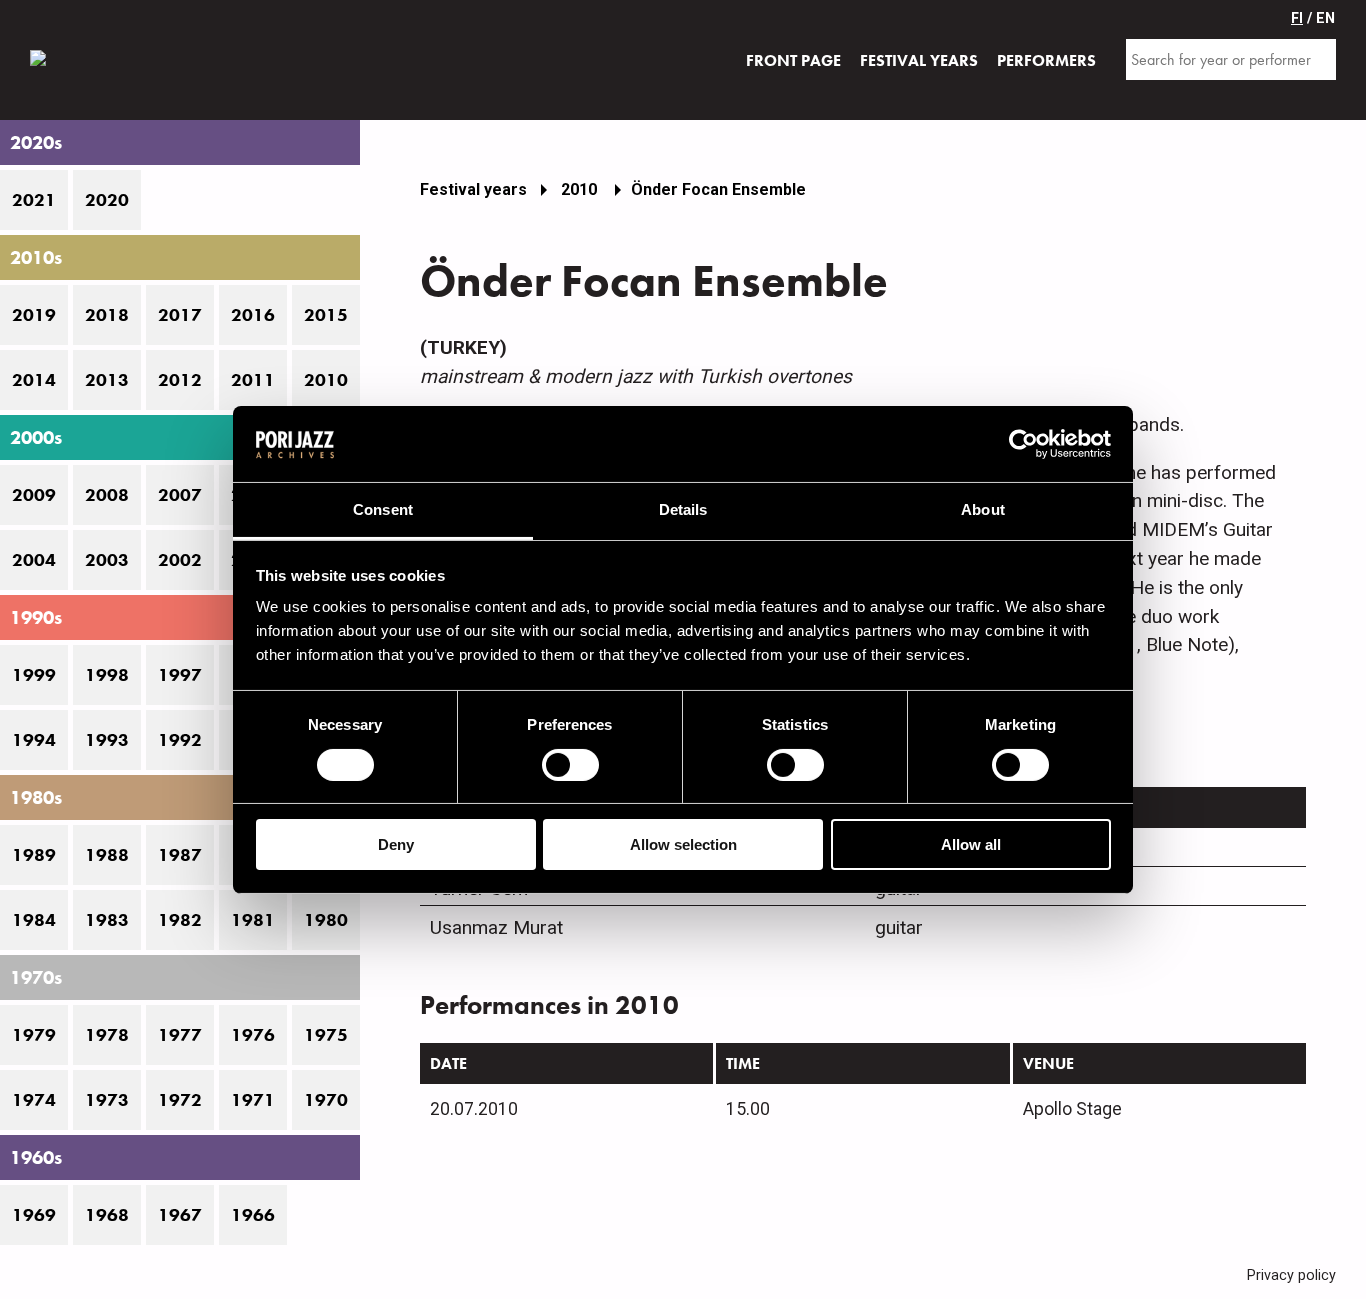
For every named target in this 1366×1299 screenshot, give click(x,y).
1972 (180, 1100)
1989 (34, 855)
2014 (34, 380)
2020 (107, 200)
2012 (180, 380)
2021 (34, 200)
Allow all (971, 844)
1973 (107, 1100)
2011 (253, 380)
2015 (326, 315)
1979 (34, 1035)
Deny (396, 844)
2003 (107, 560)
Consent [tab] (383, 509)
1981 (253, 920)
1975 (326, 1035)
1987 (180, 855)
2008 (107, 495)
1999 (34, 675)
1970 (326, 1100)
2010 (326, 380)
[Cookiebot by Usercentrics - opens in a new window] (1023, 444)
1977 (180, 1035)
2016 (253, 315)
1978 (107, 1035)
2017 (180, 315)
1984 (34, 920)
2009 (34, 495)
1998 (107, 675)
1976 (253, 1035)
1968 (107, 1215)
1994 (34, 740)
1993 (107, 740)
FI (1297, 18)
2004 (34, 560)
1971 (253, 1100)
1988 (107, 855)
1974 (34, 1100)
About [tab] (983, 509)
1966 (253, 1215)
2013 (107, 380)
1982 (180, 920)
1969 (34, 1215)
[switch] (570, 765)
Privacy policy (1291, 1275)
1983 (107, 920)
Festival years (473, 189)
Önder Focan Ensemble (718, 189)
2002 (180, 560)
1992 (180, 740)
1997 (180, 675)
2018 (107, 315)
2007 (180, 495)
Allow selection (683, 844)
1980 (326, 920)
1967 (180, 1215)
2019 (34, 315)
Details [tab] (683, 509)
